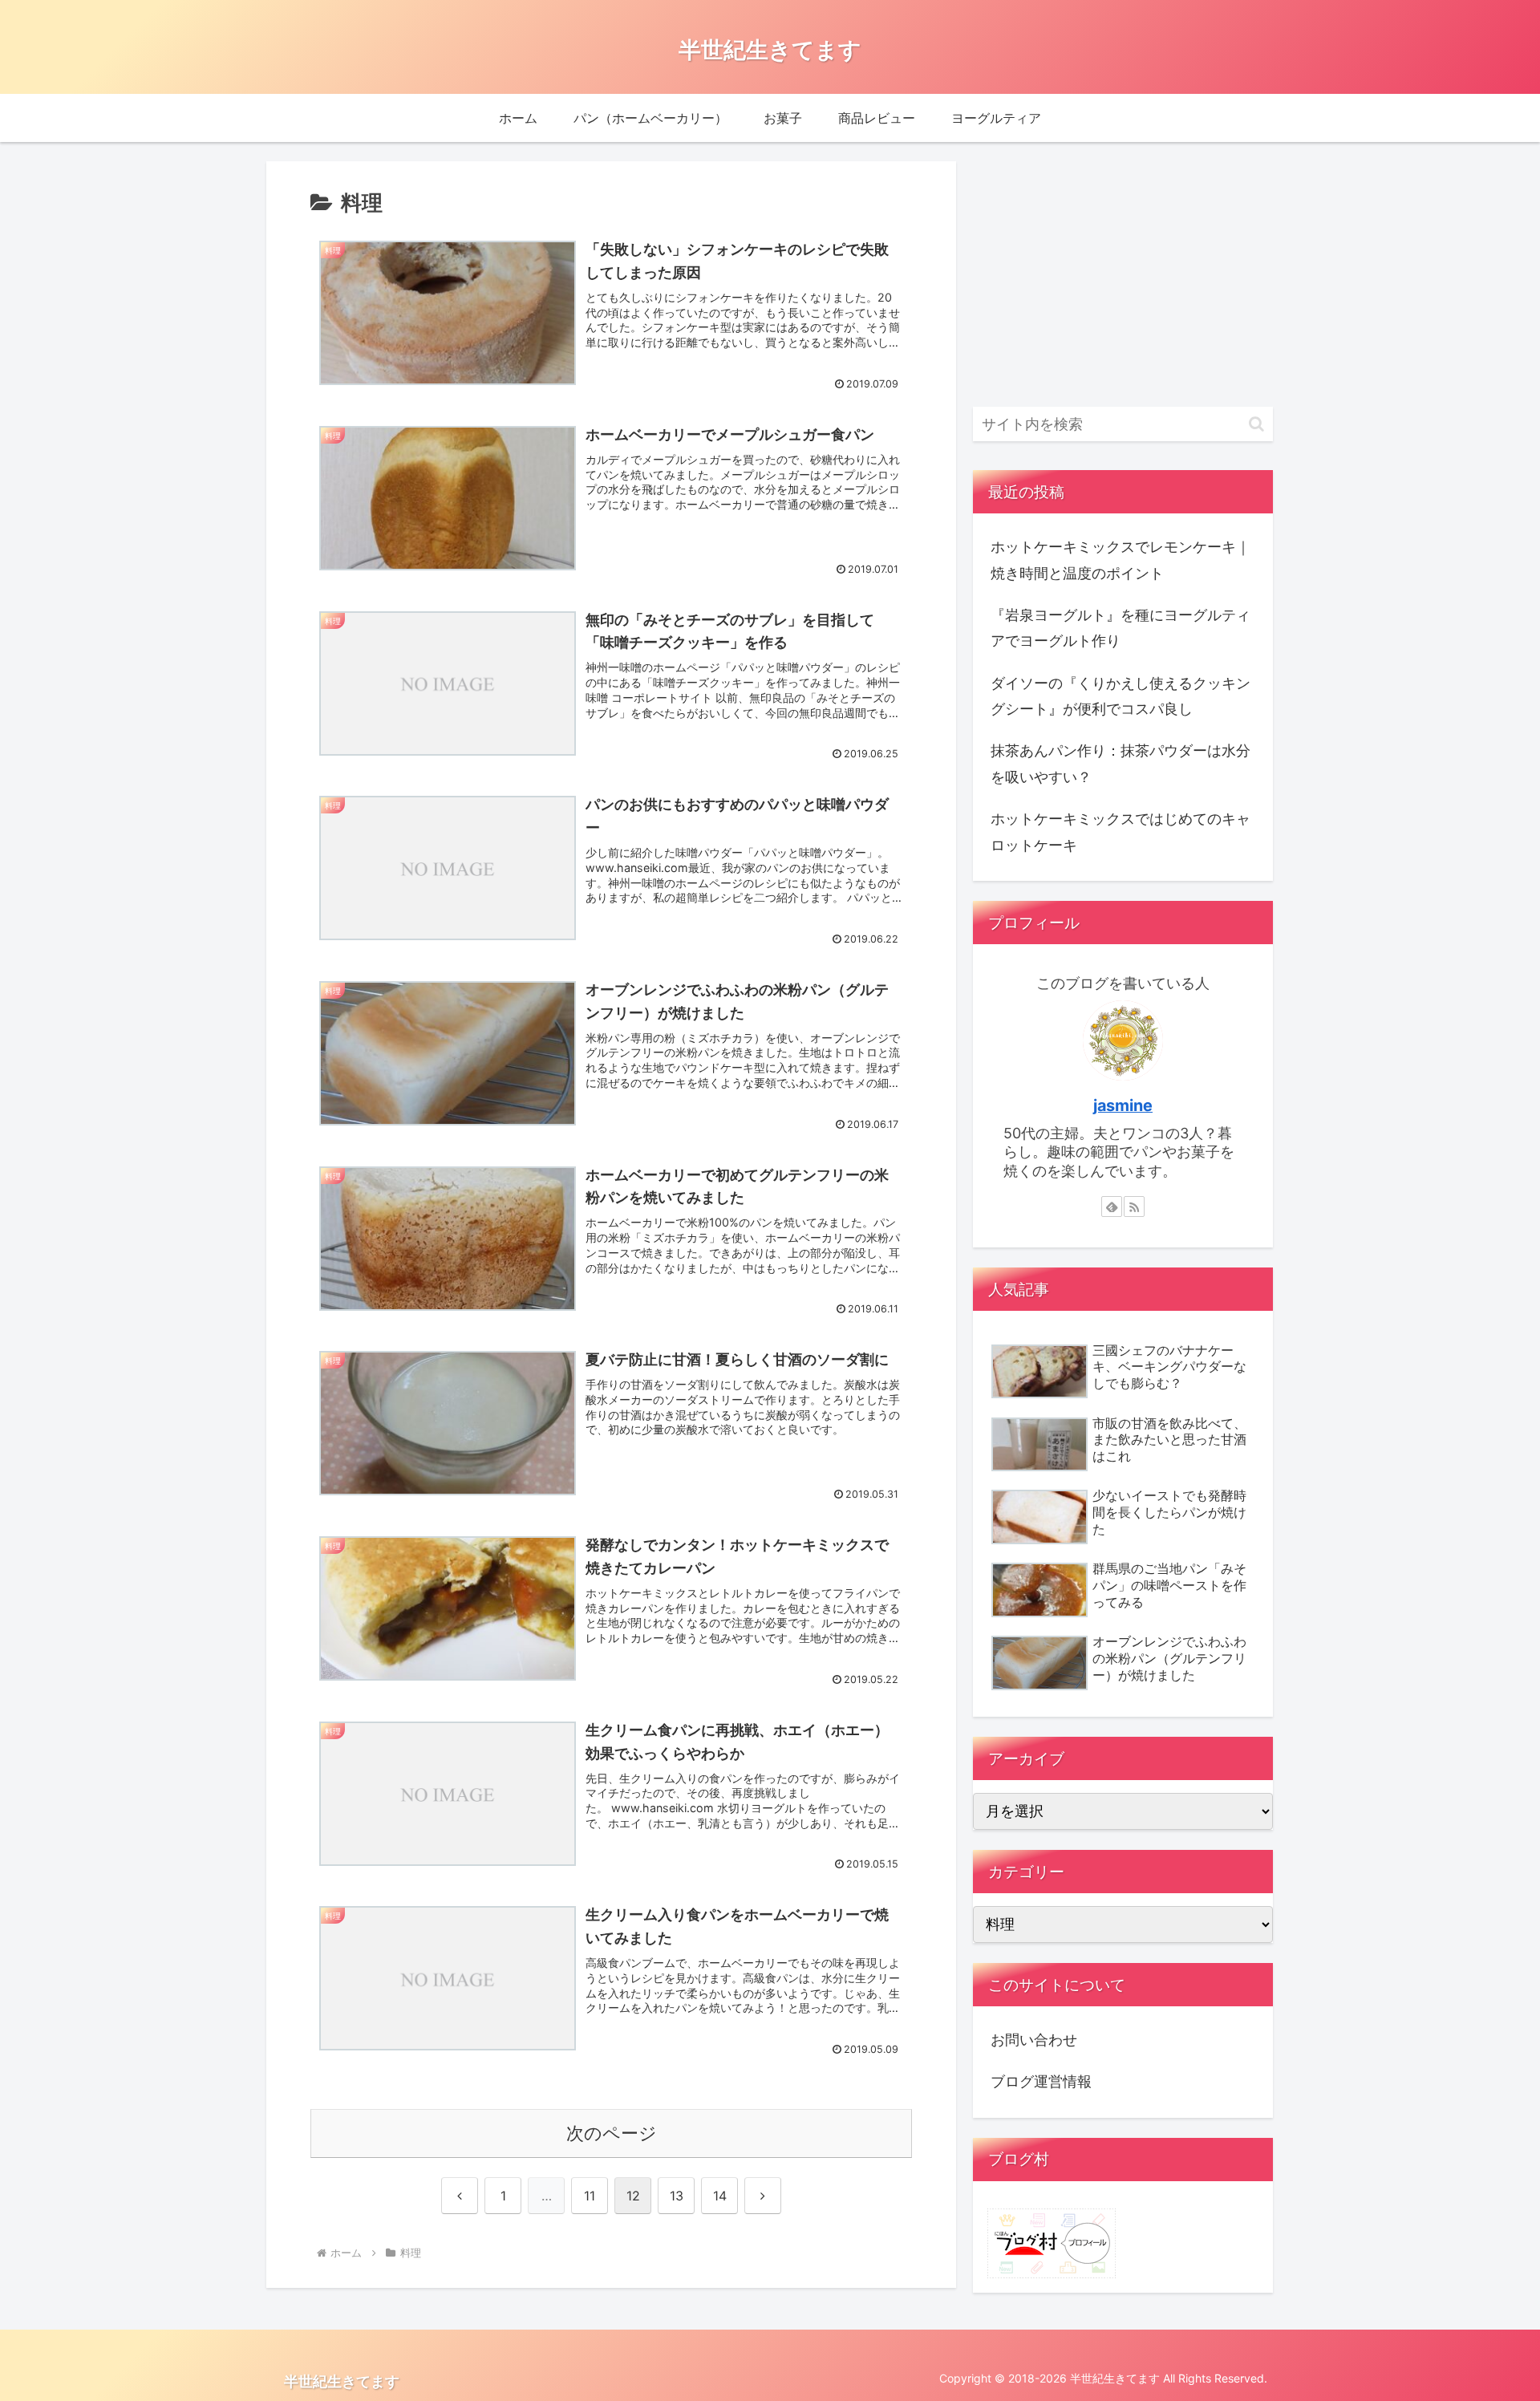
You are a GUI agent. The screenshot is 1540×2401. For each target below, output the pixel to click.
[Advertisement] (1123, 274)
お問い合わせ (1034, 2040)
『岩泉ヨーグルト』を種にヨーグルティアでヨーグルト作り (1121, 628)
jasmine (1123, 1105)
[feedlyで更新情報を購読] (1112, 1207)
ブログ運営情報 (1041, 2081)
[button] (1256, 424)
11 (590, 2196)
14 (720, 2196)
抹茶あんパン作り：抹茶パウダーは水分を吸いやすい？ (1121, 763)
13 (677, 2196)
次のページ (612, 2133)
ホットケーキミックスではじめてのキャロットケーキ (1121, 831)
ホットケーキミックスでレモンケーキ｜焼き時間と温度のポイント (1121, 560)
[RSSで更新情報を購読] (1134, 1207)
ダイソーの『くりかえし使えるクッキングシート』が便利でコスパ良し (1121, 696)
